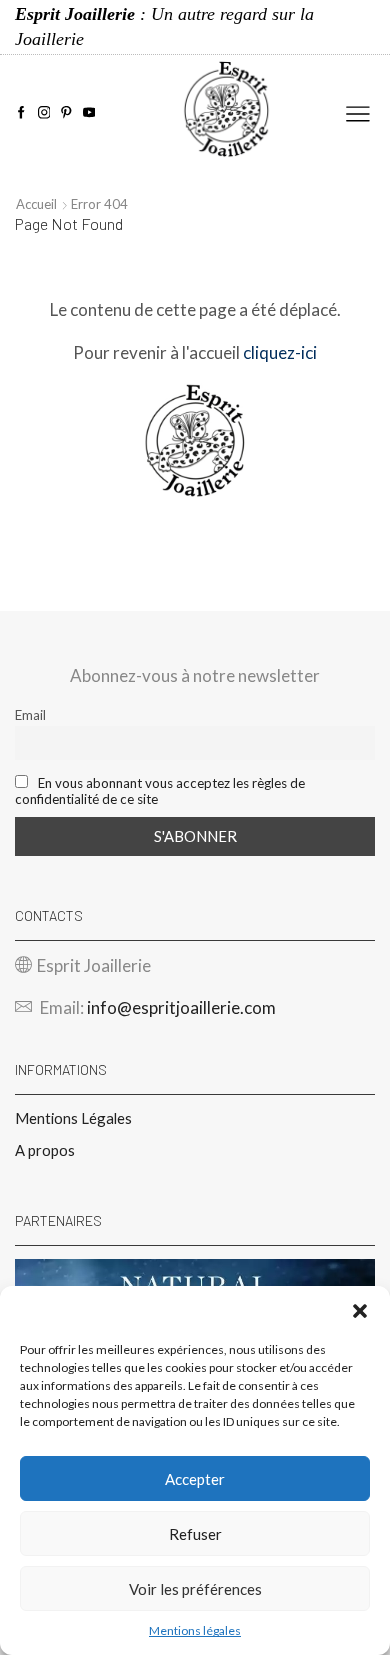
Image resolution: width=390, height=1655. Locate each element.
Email (30, 715)
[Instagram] (44, 113)
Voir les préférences (195, 1589)
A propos (45, 1150)
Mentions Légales (73, 1118)
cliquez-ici (280, 352)
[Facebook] (21, 113)
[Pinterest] (66, 113)
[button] (360, 1311)
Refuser (195, 1534)
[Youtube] (89, 113)
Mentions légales (195, 1630)
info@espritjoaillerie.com (181, 1007)
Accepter (195, 1479)
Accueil (36, 204)
